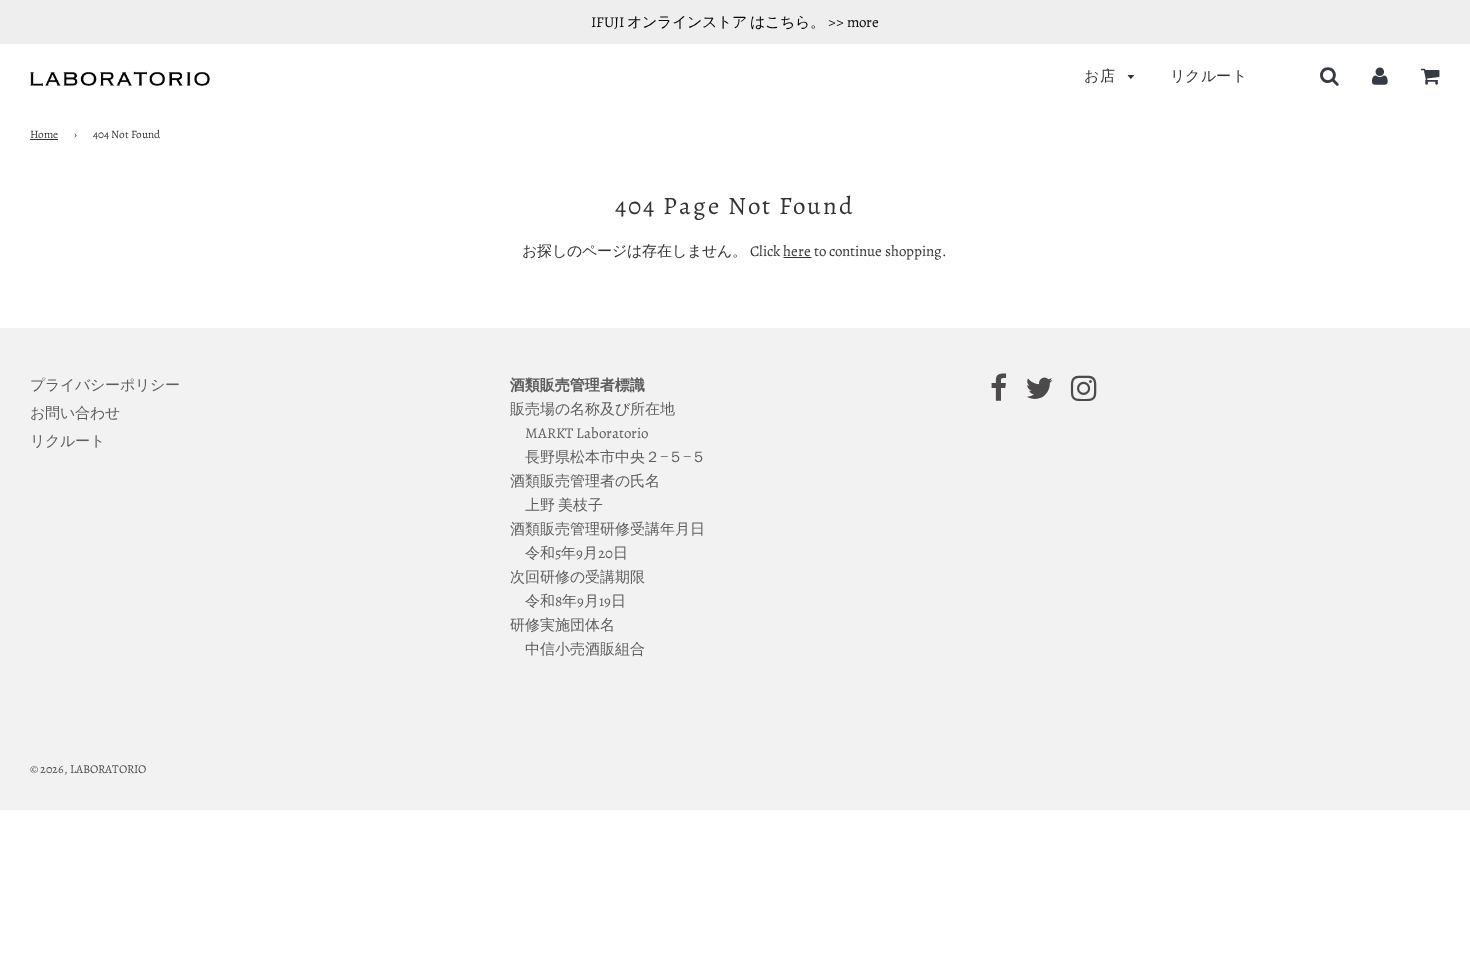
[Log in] (1380, 76)
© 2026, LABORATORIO (88, 769)
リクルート (1209, 76)
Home (44, 134)
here (797, 251)
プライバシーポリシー (105, 385)
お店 (1101, 76)
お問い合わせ (75, 413)
